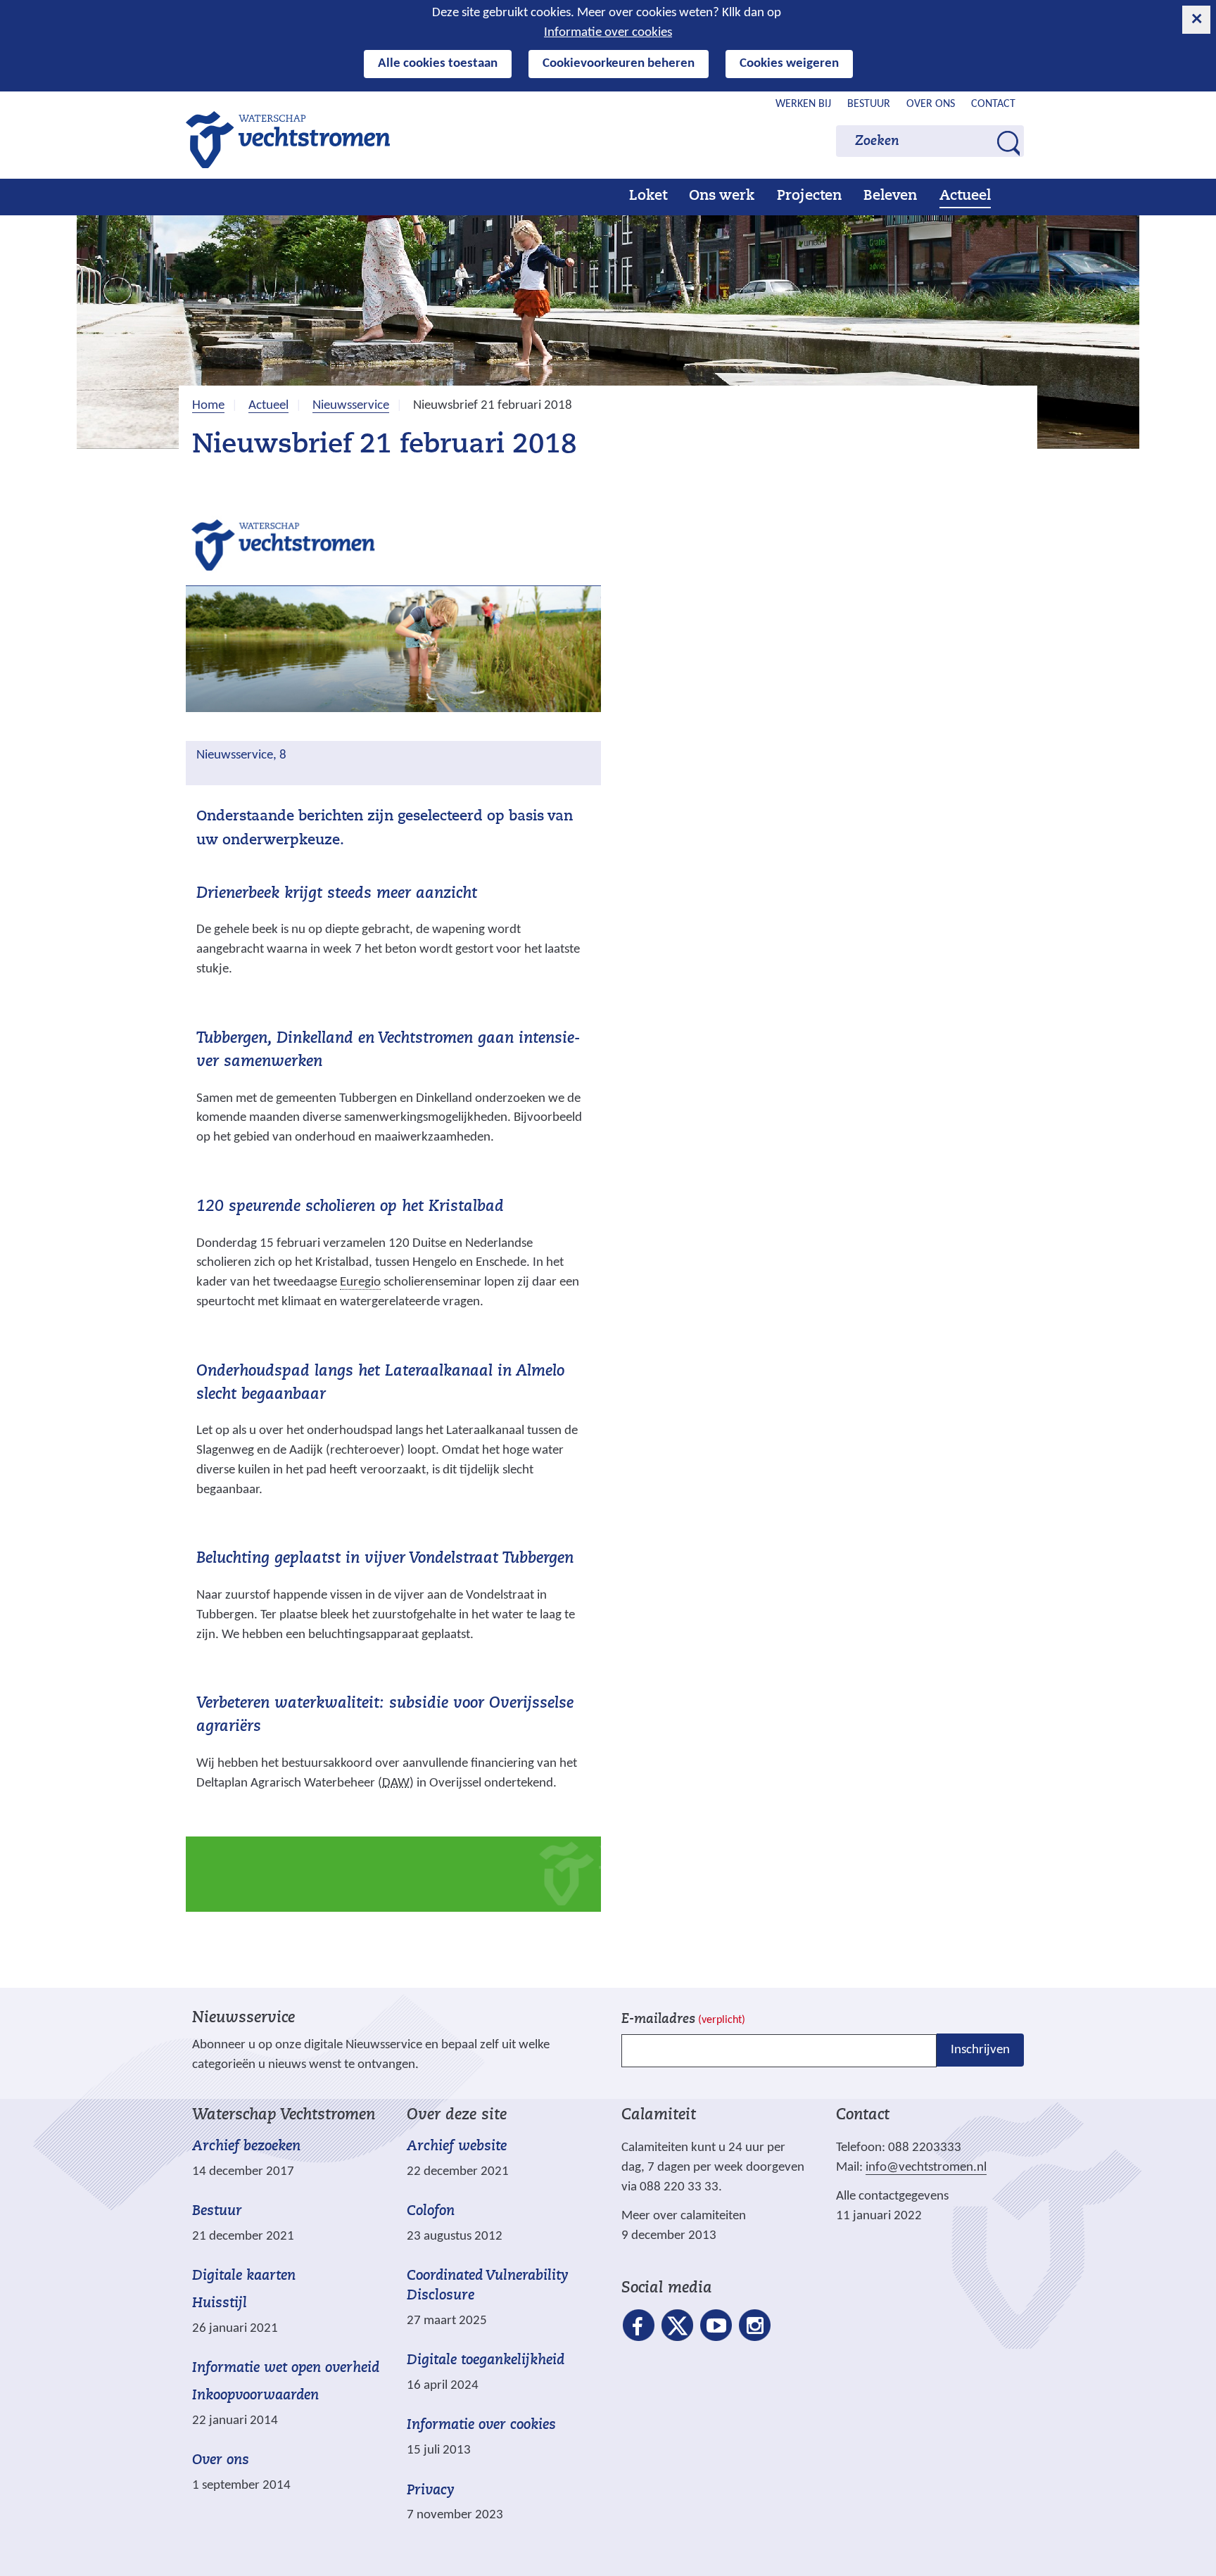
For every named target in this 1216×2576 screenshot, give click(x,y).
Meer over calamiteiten (684, 2216)
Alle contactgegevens (892, 2196)
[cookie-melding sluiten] (1196, 20)
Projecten (809, 196)
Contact (993, 104)
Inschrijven (980, 2050)
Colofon (431, 2212)
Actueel (965, 196)
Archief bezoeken (246, 2147)
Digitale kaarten (244, 2277)
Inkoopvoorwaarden (255, 2396)
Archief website (457, 2147)
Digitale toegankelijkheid (486, 2361)
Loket (648, 196)
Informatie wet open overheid (286, 2369)
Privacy (431, 2491)
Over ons (931, 104)
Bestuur (869, 104)
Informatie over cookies (608, 33)
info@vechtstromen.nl (926, 2168)
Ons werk (722, 196)
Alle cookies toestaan (438, 64)
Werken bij (803, 104)
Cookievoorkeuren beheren (619, 64)
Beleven (890, 196)
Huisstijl (220, 2304)
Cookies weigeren (789, 64)
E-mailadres (683, 2020)
